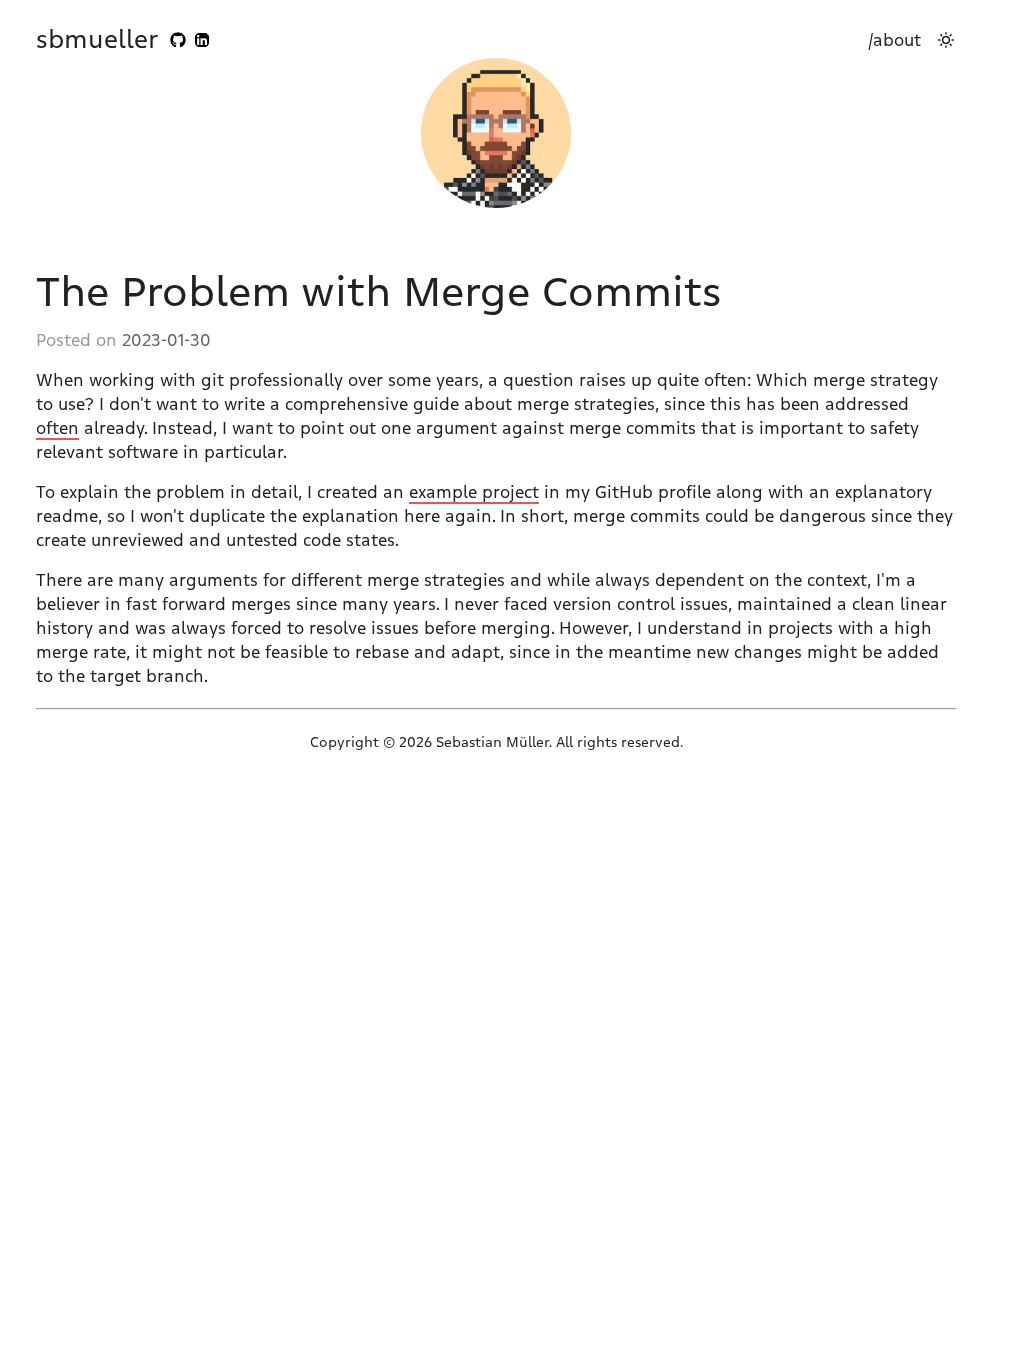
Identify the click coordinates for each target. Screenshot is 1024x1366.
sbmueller (97, 40)
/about (894, 40)
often (57, 428)
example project (474, 492)
